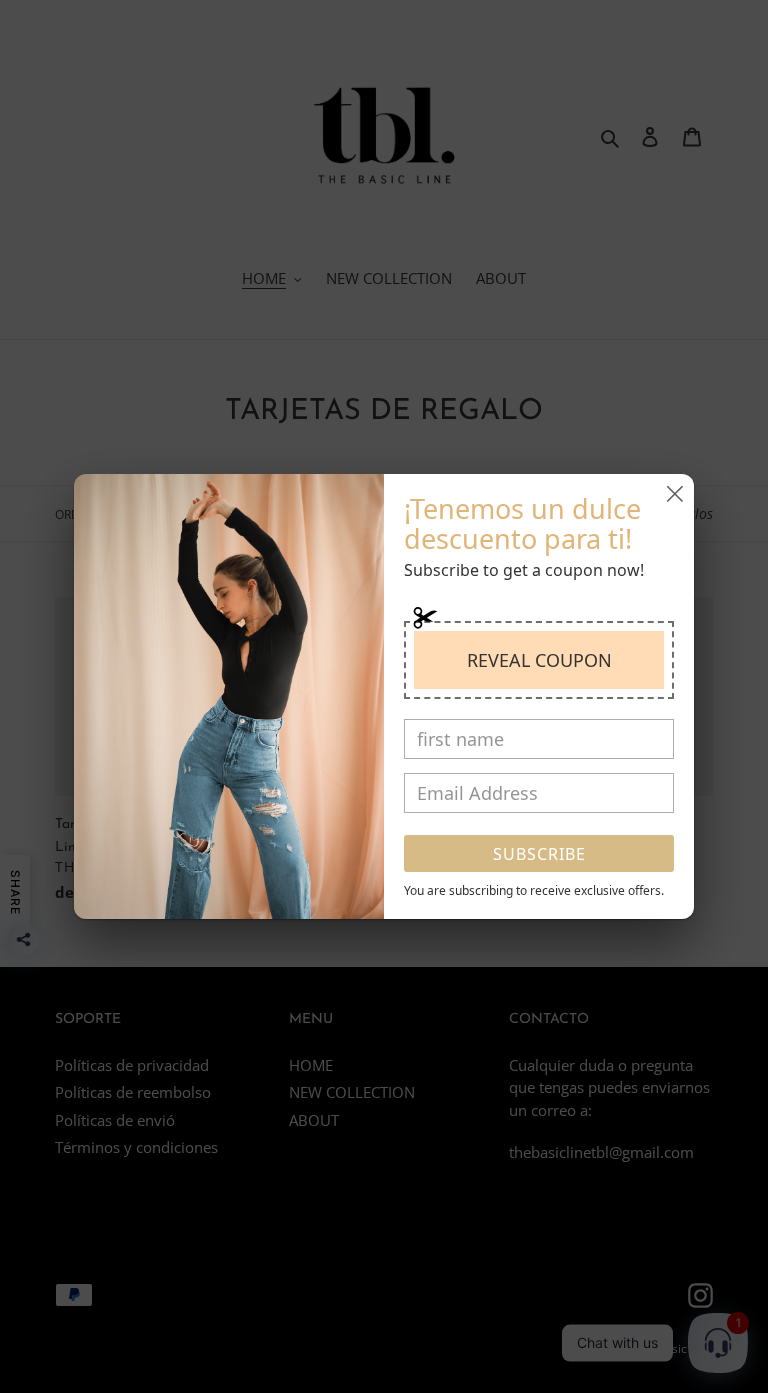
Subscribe (539, 854)
